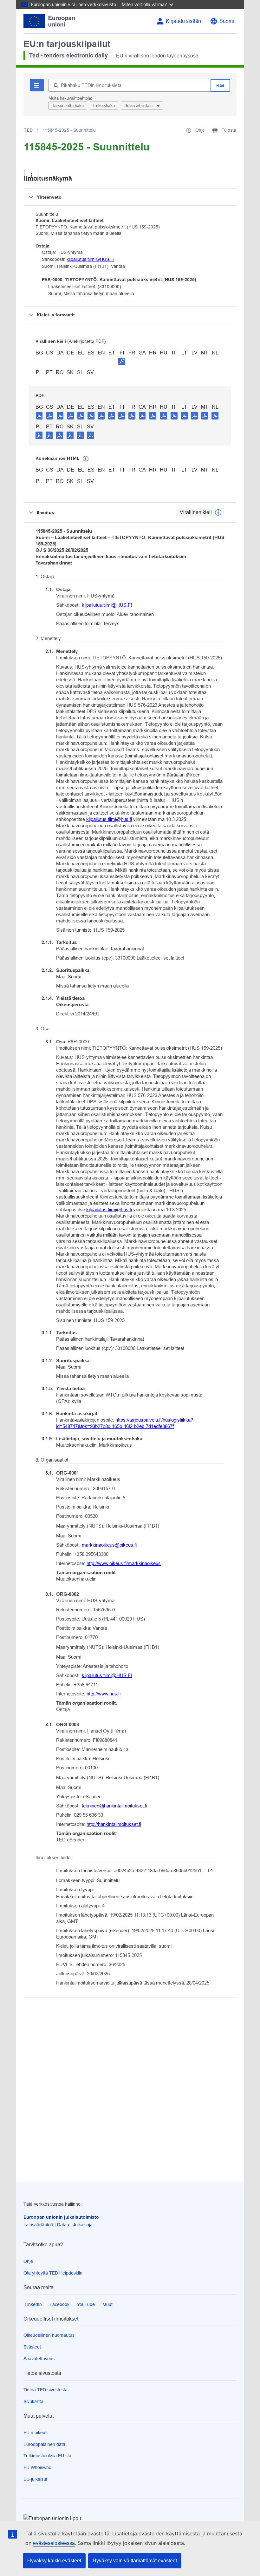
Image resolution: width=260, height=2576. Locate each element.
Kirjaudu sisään (183, 21)
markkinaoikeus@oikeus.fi (109, 1545)
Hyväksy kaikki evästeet (54, 2561)
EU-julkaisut (35, 2479)
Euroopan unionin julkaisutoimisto (61, 2217)
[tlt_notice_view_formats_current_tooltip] (218, 512)
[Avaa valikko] (31, 175)
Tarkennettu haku (68, 106)
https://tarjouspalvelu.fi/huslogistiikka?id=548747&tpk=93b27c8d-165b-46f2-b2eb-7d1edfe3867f (125, 1423)
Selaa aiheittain (139, 106)
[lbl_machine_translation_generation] (86, 459)
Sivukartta (33, 2401)
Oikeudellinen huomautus (49, 2335)
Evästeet (32, 2347)
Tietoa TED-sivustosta (45, 2390)
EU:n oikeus (36, 2433)
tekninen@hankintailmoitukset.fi (114, 1806)
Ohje (28, 2261)
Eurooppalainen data (44, 2444)
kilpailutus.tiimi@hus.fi (109, 819)
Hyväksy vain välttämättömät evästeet (135, 2561)
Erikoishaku (104, 106)
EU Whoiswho (37, 2467)
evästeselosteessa (54, 2543)
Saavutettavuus (39, 2359)
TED (28, 130)
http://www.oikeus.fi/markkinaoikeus (124, 1563)
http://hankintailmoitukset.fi (114, 1824)
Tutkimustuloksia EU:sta (47, 2456)
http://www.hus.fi (104, 1694)
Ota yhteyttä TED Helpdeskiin (53, 2273)
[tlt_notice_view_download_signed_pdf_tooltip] (122, 361)
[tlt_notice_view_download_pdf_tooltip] (39, 415)
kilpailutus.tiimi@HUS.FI (91, 259)
